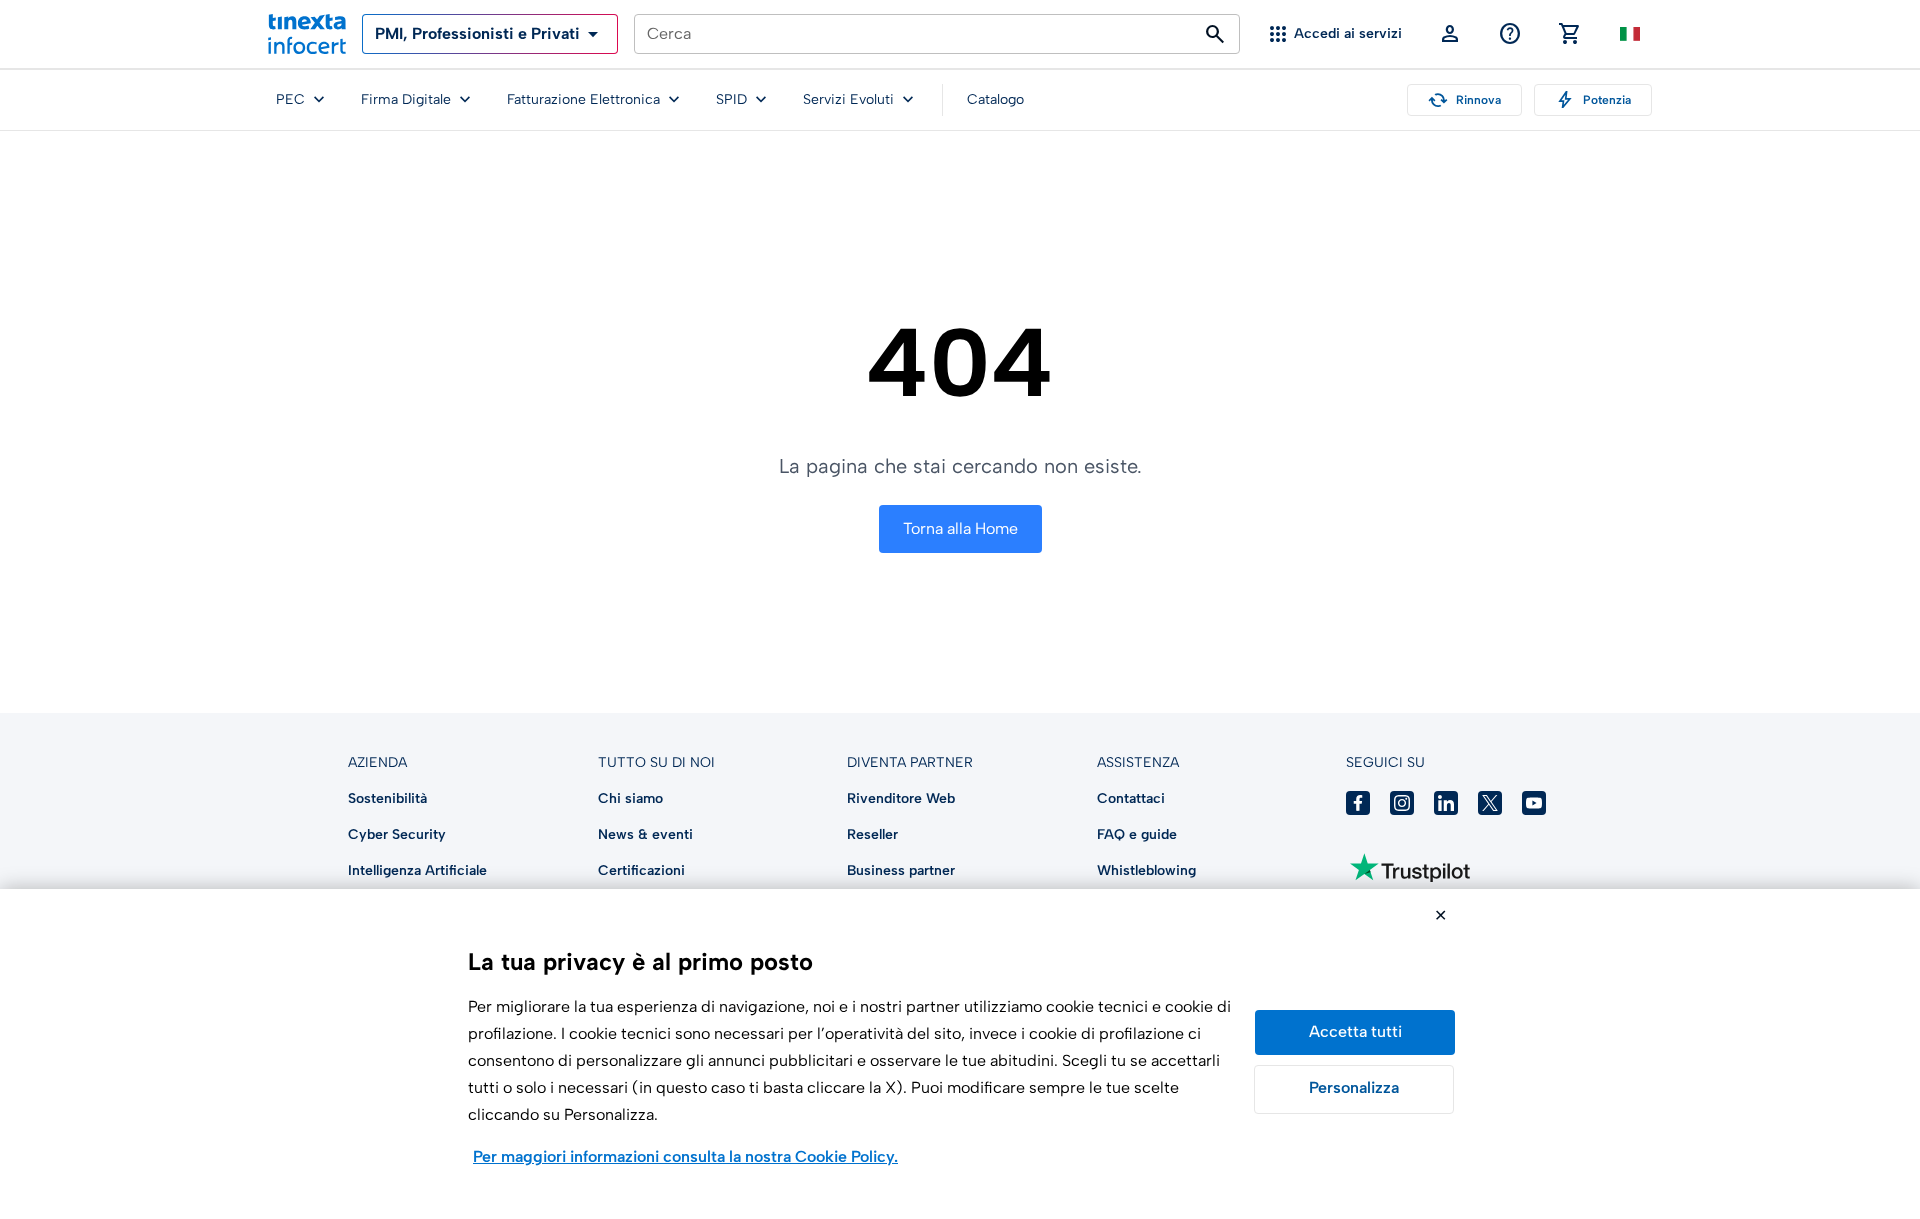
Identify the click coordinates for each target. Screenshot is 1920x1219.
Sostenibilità (387, 798)
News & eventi (645, 834)
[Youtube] (1534, 803)
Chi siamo (630, 798)
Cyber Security (397, 834)
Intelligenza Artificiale (417, 870)
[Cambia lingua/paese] (1630, 34)
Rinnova (1464, 100)
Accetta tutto (1355, 1032)
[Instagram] (1402, 803)
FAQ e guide (1137, 834)
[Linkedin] (1446, 803)
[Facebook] (1358, 803)
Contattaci (1131, 798)
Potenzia (1593, 100)
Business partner (901, 870)
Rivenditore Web (901, 798)
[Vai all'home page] (307, 34)
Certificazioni (641, 870)
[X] (1490, 803)
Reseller (872, 834)
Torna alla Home (960, 528)
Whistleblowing (1146, 870)
